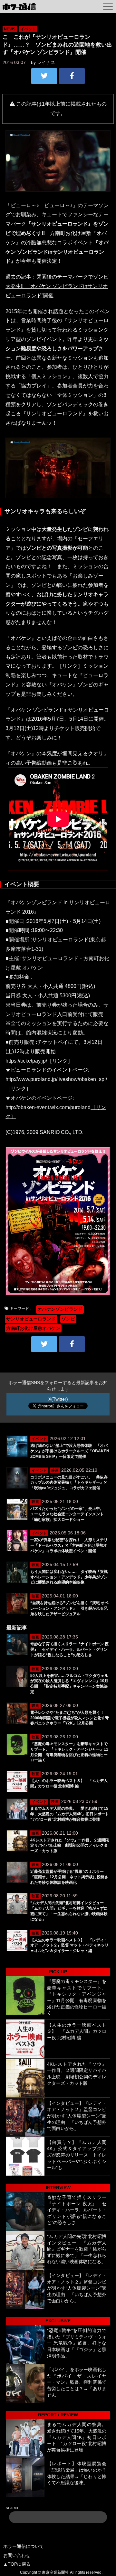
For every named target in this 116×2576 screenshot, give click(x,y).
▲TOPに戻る (17, 2564)
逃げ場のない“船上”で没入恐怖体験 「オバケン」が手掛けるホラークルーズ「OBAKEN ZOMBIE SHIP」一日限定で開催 (70, 1451)
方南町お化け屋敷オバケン (33, 1328)
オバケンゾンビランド (60, 1309)
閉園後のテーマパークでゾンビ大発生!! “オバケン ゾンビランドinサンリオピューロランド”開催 (57, 286)
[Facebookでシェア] (72, 76)
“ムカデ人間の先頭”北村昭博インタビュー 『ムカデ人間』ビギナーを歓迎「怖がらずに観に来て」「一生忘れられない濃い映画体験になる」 (77, 2249)
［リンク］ (70, 666)
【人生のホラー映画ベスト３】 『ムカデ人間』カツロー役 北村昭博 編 (77, 2031)
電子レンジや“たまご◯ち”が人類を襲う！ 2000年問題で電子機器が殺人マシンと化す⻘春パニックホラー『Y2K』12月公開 (70, 1718)
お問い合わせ (17, 2555)
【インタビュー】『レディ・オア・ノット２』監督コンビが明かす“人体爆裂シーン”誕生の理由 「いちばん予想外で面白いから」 (77, 2116)
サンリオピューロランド (31, 1319)
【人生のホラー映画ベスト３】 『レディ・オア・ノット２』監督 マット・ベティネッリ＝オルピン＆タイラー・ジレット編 (69, 1945)
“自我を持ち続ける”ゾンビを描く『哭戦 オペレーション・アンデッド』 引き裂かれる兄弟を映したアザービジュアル (69, 1608)
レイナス (46, 62)
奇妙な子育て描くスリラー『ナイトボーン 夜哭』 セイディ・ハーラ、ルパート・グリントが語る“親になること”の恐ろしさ (69, 1649)
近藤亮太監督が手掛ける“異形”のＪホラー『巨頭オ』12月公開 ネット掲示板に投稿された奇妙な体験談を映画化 (69, 1877)
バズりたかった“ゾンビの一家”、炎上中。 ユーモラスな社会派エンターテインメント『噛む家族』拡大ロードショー (69, 1514)
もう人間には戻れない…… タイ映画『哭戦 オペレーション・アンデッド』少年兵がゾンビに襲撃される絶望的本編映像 (69, 1577)
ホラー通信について (24, 2546)
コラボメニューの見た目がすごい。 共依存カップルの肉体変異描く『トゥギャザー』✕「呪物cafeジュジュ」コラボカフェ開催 (69, 1483)
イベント (28, 29)
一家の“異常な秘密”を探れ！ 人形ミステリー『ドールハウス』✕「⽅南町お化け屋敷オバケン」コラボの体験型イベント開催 (69, 1545)
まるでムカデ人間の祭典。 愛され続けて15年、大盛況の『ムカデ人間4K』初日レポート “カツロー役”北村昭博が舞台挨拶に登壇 (72, 1814)
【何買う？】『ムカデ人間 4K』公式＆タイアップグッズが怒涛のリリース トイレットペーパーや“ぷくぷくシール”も (77, 2155)
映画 (55, 1470)
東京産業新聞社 (55, 2572)
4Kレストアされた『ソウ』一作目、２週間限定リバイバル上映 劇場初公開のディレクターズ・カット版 (70, 1846)
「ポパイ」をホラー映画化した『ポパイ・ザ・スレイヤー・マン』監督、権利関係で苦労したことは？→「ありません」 (77, 2382)
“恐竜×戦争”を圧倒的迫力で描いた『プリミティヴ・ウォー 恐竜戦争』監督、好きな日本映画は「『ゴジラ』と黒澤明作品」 (77, 2343)
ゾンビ (68, 1319)
